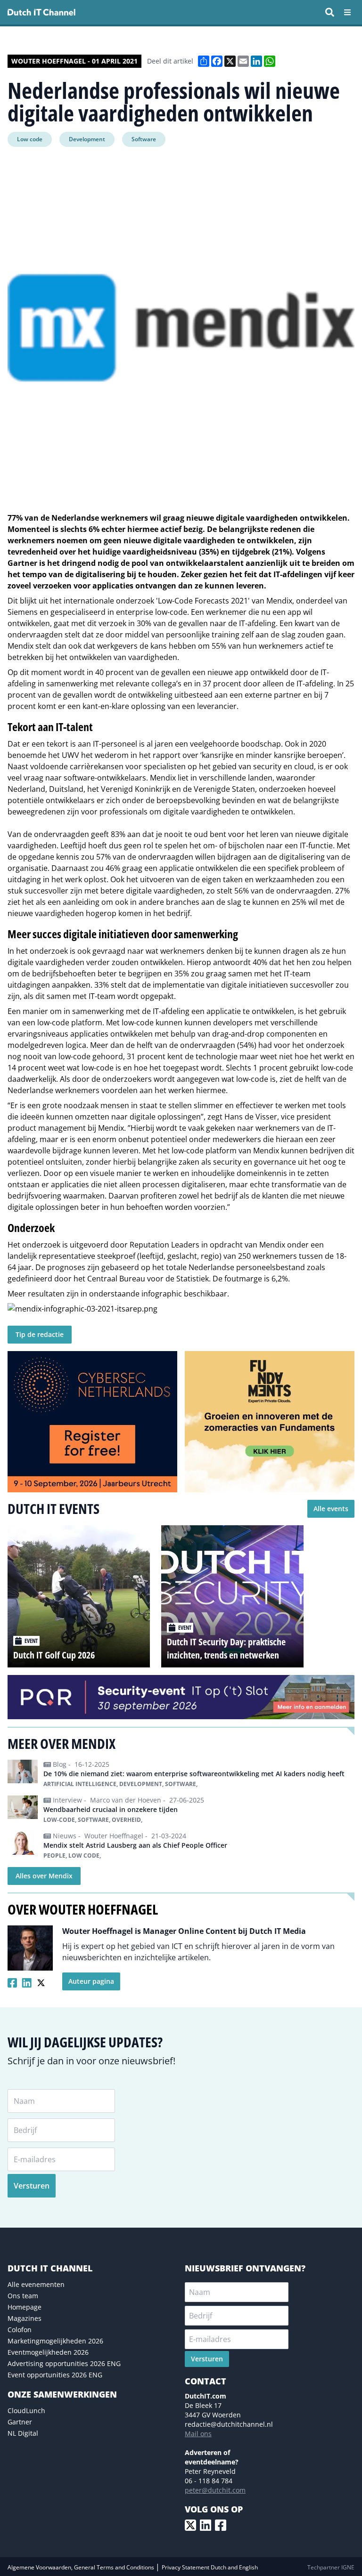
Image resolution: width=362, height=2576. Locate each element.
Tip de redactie (40, 1334)
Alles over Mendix (44, 1876)
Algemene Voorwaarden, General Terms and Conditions (82, 2567)
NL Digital (23, 2433)
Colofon (20, 2330)
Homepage (25, 2307)
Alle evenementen (36, 2284)
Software (144, 139)
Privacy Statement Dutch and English (210, 2567)
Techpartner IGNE (331, 2567)
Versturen (32, 2186)
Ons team (23, 2296)
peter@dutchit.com (215, 2490)
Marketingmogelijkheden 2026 (55, 2341)
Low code (30, 139)
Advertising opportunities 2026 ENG (64, 2363)
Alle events (331, 1509)
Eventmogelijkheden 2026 (48, 2352)
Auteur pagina (91, 1981)
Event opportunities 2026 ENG (55, 2375)
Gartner (20, 2422)
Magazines (25, 2318)
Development (87, 139)
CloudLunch (26, 2411)
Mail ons (198, 2434)
